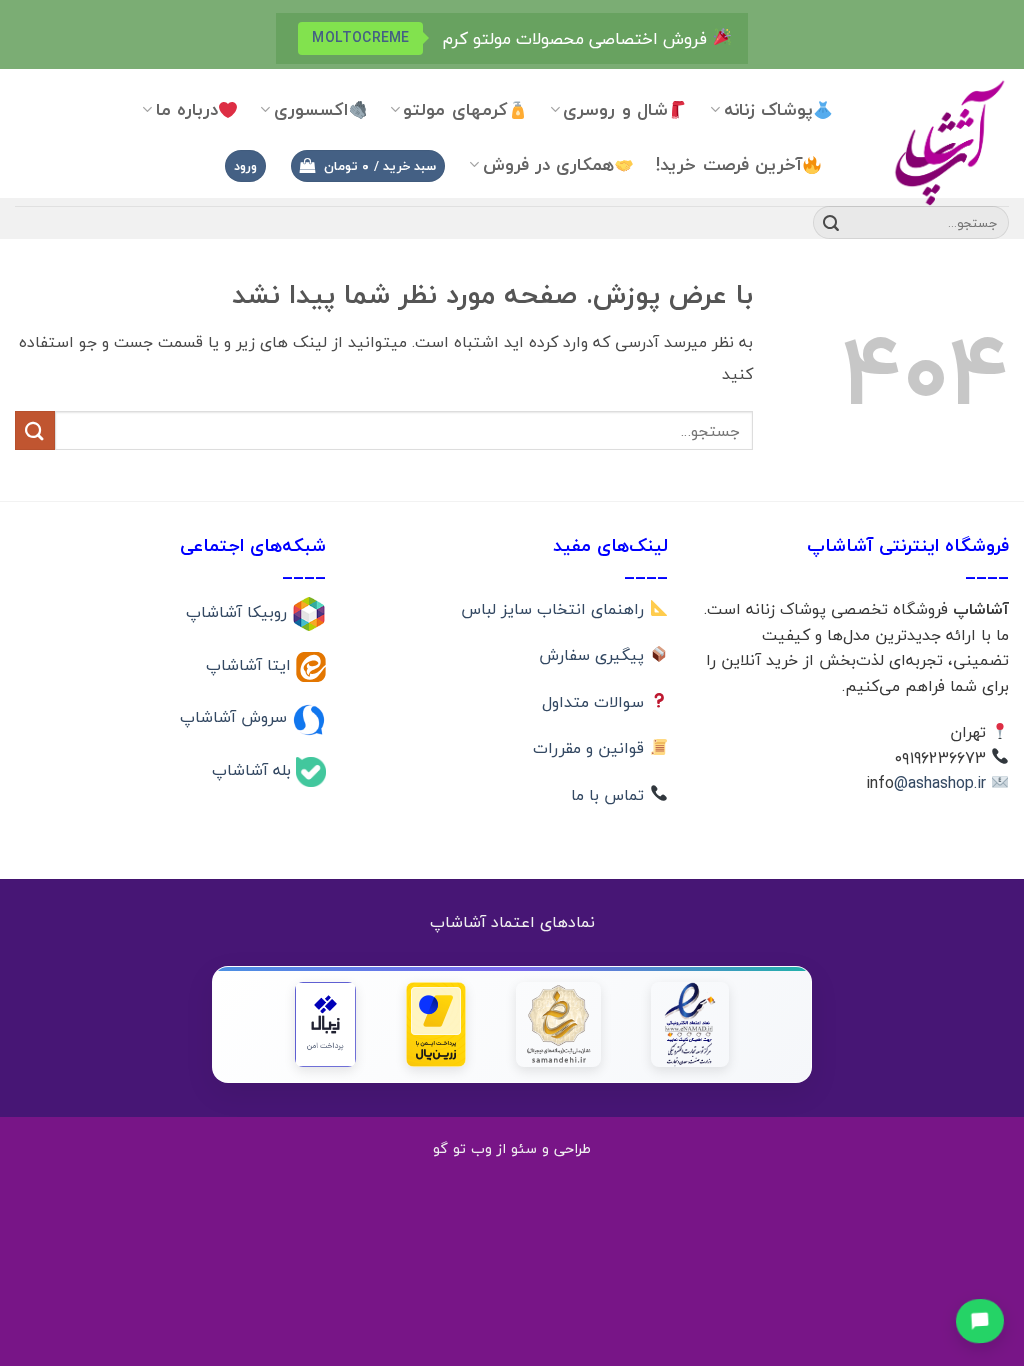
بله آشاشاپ (254, 770)
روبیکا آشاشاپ (239, 612)
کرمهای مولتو (455, 109)
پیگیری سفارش (594, 655)
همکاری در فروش (549, 164)
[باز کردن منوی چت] (979, 1319)
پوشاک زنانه (768, 109)
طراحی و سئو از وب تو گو (512, 1148)
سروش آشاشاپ (236, 717)
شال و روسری (615, 109)
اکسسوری (311, 109)
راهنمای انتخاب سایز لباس (555, 609)
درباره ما (187, 109)
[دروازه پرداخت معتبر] (436, 1024)
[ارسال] (831, 223)
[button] (368, 166)
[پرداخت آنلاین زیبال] (325, 1024)
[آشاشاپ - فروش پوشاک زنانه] (936, 141)
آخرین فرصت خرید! (729, 164)
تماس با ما (610, 795)
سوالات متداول (595, 702)
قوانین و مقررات (591, 748)
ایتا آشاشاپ (251, 664)
